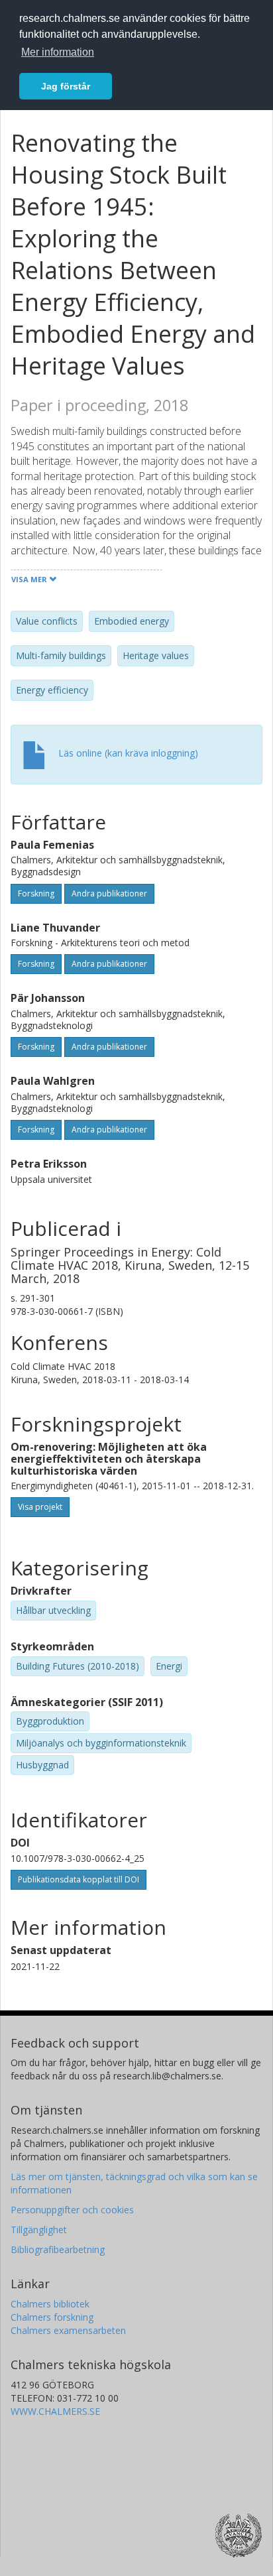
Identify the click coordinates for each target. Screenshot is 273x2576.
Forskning (36, 893)
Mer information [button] (58, 52)
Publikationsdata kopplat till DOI (79, 1879)
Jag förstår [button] (66, 86)
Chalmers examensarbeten (68, 2330)
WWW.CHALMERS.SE (55, 2411)
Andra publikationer (109, 893)
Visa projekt (40, 1507)
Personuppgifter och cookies (72, 2210)
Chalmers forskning (52, 2317)
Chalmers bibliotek (50, 2304)
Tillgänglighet (39, 2230)
